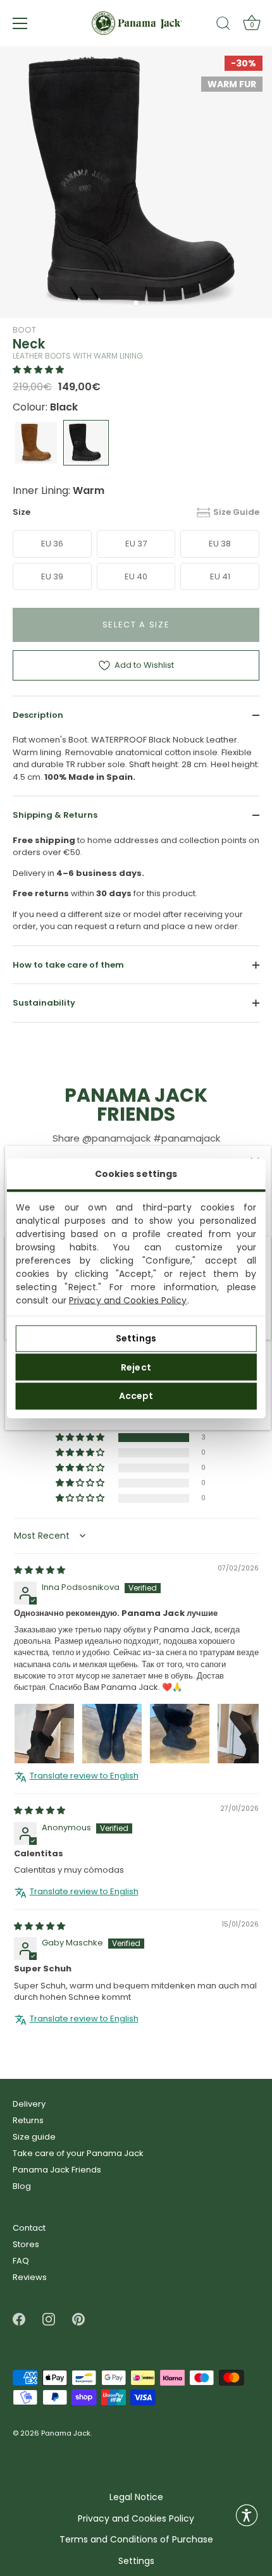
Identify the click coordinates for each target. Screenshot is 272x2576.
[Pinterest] (78, 2319)
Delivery (29, 2104)
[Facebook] (19, 2319)
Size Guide (236, 512)
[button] (38, 370)
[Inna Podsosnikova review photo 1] (44, 1734)
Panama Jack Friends (57, 2170)
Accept (136, 1396)
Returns (28, 2120)
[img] (40, 1571)
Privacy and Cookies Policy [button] (136, 2519)
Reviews (30, 2277)
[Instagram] (49, 2319)
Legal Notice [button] (136, 2497)
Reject (136, 1367)
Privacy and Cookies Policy (128, 1300)
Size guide (34, 2137)
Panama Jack (66, 2433)
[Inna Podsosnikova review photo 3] (180, 1734)
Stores (26, 2244)
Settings (136, 1338)
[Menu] (20, 23)
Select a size (136, 625)
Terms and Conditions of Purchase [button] (136, 2540)
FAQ (21, 2261)
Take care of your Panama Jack (78, 2153)
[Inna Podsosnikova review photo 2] (112, 1734)
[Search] (223, 25)
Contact (29, 2228)
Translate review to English (84, 1777)
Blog (22, 2186)
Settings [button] (136, 2561)
